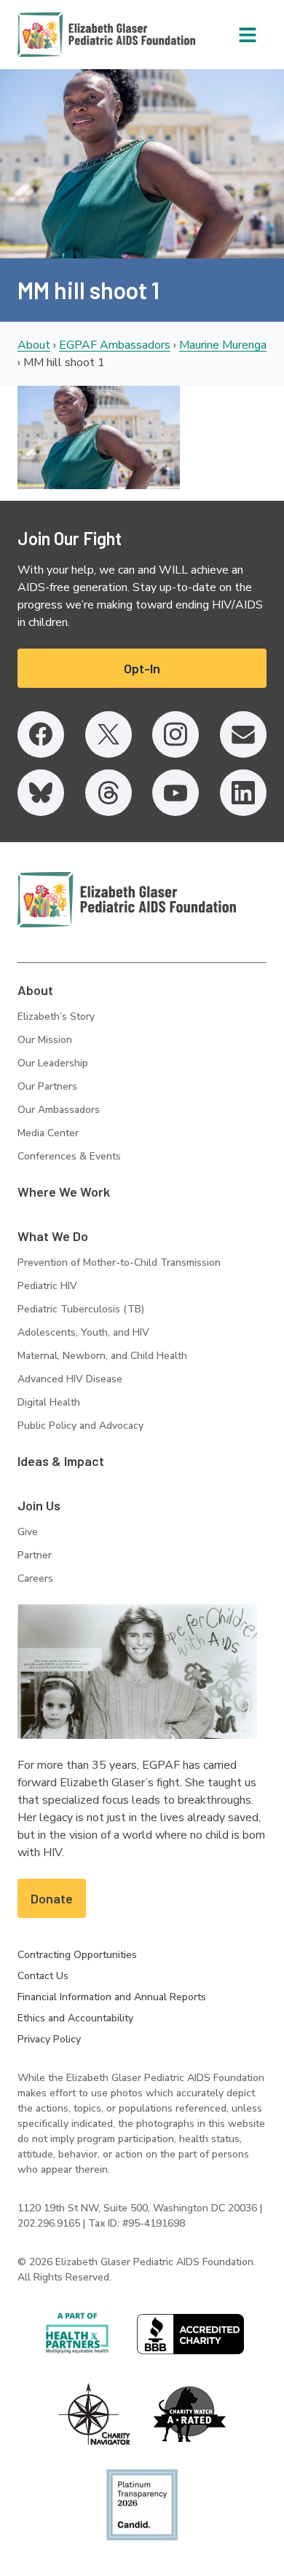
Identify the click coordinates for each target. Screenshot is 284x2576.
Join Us (39, 1505)
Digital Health (49, 1402)
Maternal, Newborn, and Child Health (102, 1356)
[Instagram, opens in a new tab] (175, 734)
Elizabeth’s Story (56, 1016)
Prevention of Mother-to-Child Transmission (119, 1263)
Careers (35, 1578)
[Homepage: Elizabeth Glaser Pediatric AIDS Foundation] (68, 35)
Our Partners (47, 1086)
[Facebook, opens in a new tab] (41, 734)
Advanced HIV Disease (70, 1379)
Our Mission (45, 1040)
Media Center (48, 1133)
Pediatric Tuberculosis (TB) (81, 1309)
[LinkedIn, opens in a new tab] (243, 793)
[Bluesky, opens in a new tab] (41, 793)
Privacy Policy (49, 2039)
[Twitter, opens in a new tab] (109, 734)
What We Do (53, 1236)
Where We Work (64, 1192)
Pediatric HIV (47, 1286)
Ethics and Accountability (75, 2018)
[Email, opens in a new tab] (243, 734)
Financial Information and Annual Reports (112, 1997)
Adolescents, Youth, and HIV (83, 1332)
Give (28, 1532)
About (34, 345)
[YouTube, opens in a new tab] (175, 793)
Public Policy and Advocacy (80, 1426)
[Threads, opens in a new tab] (109, 793)
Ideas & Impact (61, 1461)
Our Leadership (53, 1063)
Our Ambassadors (59, 1110)
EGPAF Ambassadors (115, 345)
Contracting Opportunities (77, 1955)
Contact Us (43, 1976)
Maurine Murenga (223, 345)
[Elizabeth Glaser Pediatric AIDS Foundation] (127, 900)
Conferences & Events (69, 1156)
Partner (35, 1555)
